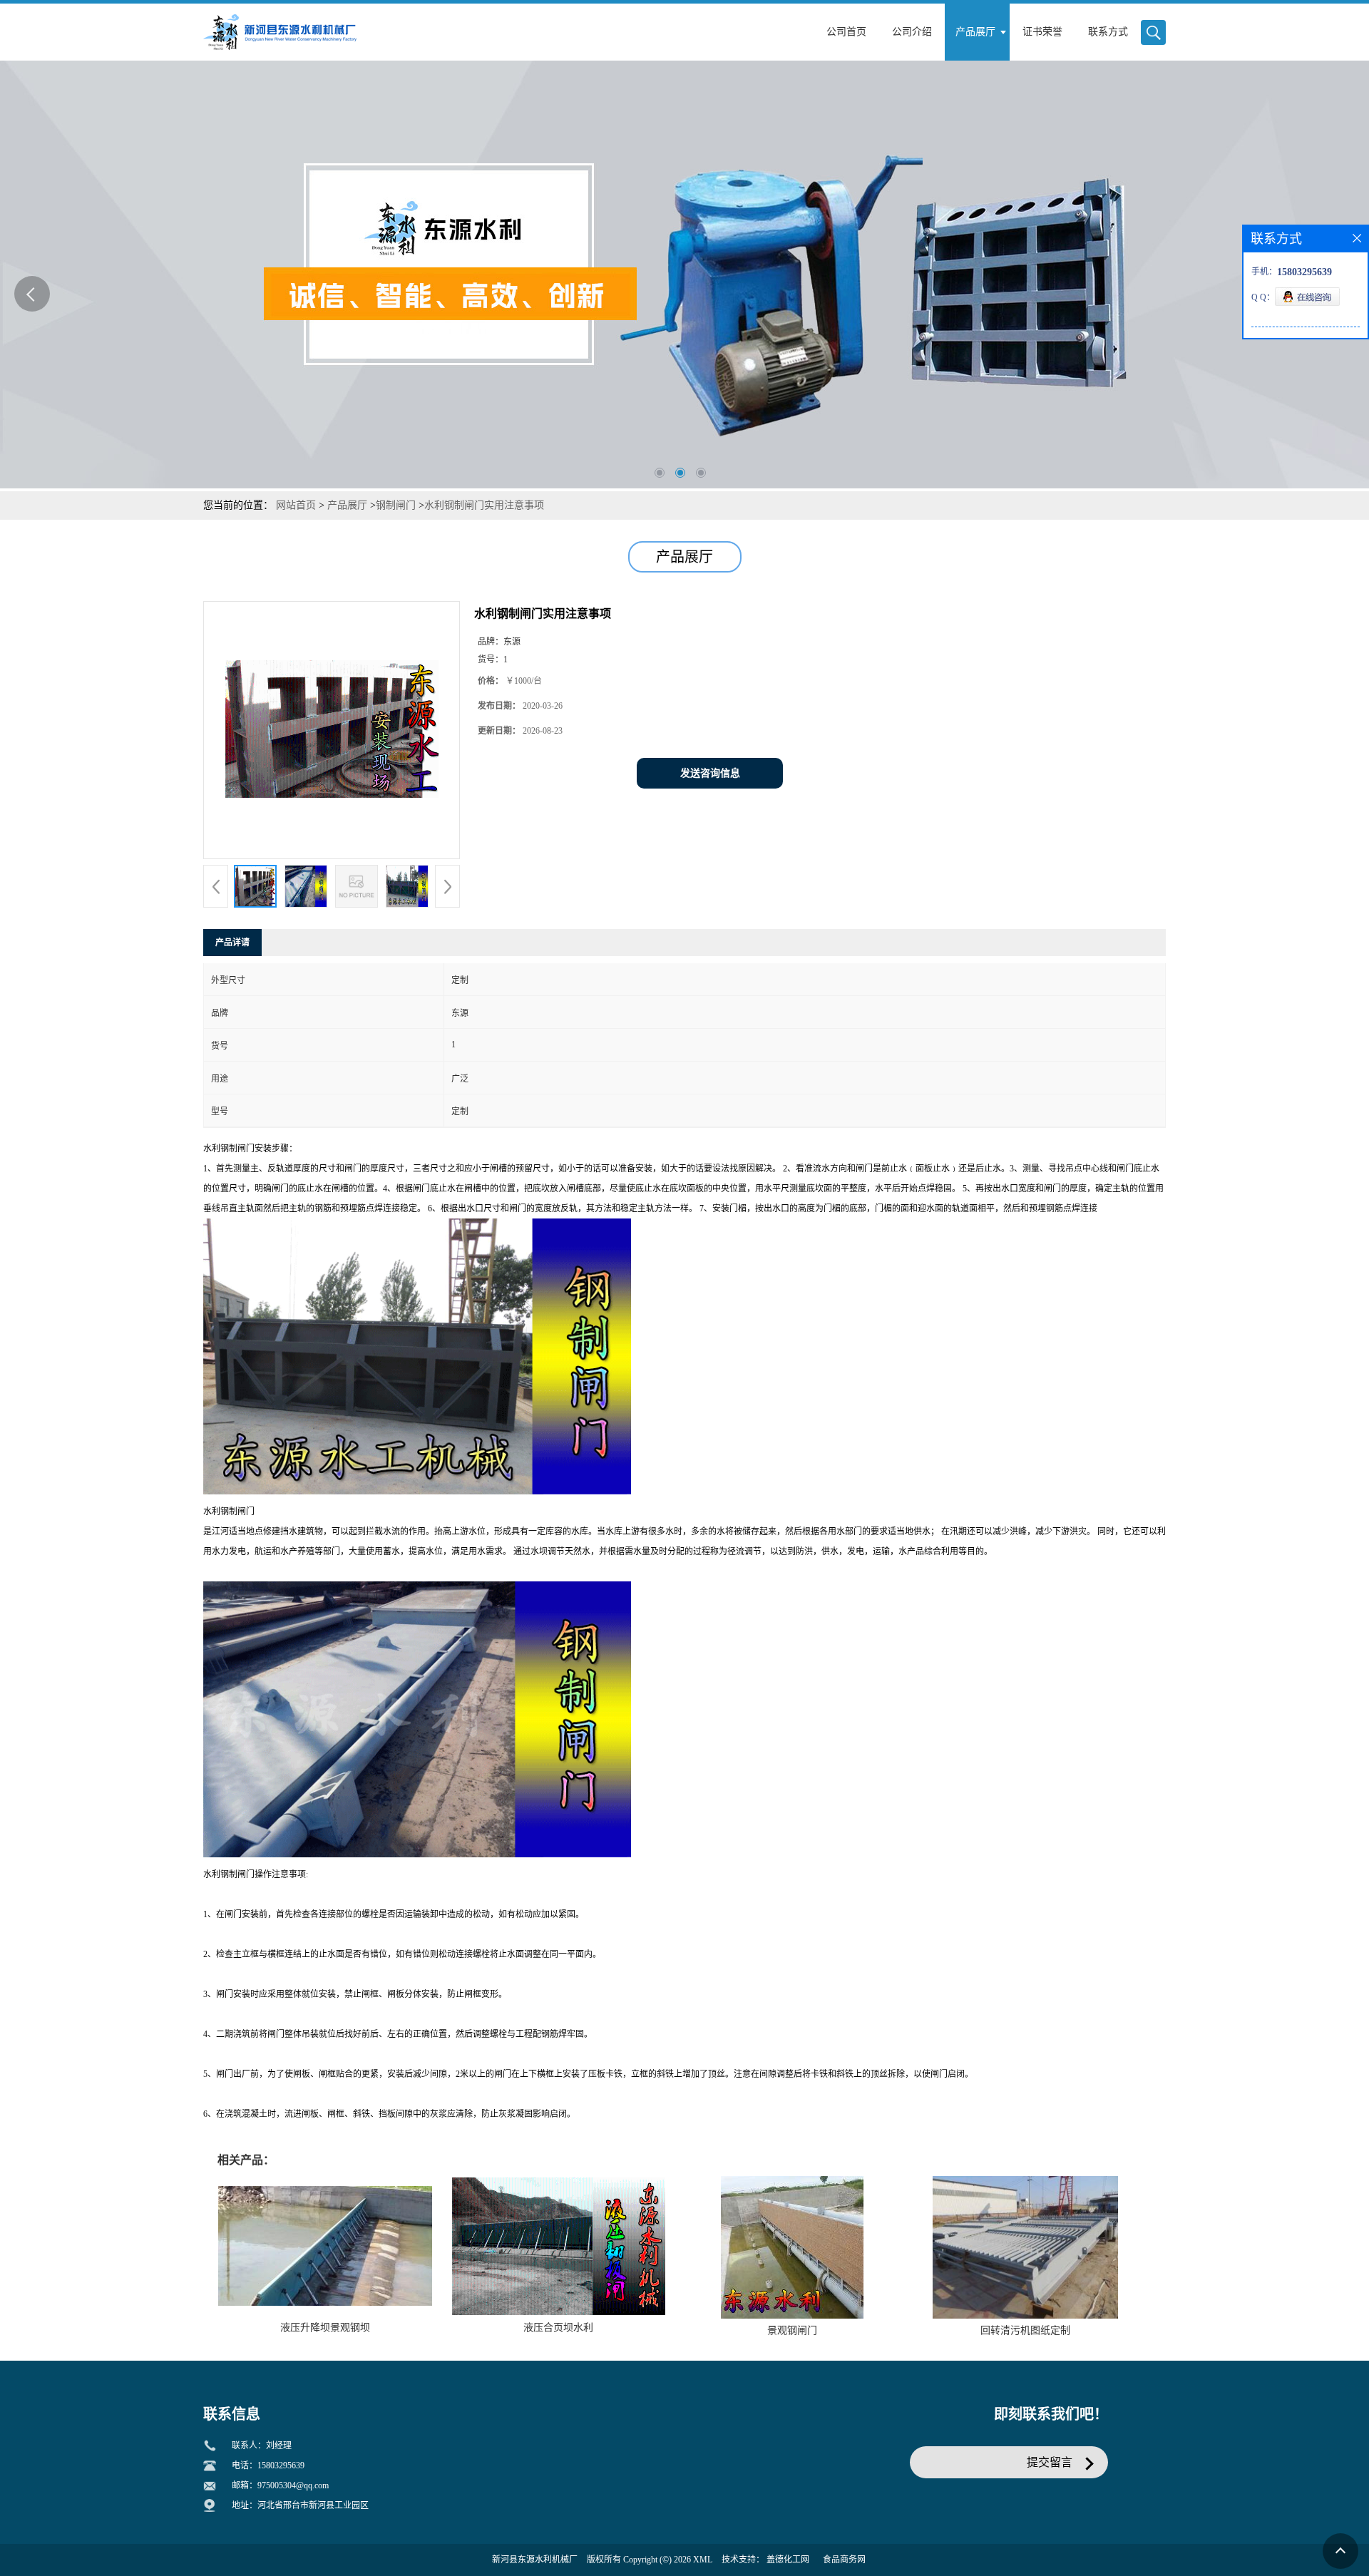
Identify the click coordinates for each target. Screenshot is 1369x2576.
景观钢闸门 (792, 2330)
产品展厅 (347, 505)
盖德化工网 (788, 2560)
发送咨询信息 (710, 773)
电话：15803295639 (268, 2465)
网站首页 (296, 505)
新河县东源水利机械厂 (535, 2560)
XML (703, 2560)
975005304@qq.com (293, 2485)
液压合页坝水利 (558, 2328)
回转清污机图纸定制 (1025, 2330)
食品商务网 (844, 2560)
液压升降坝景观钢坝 (325, 2328)
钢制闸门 (396, 505)
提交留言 (1050, 2462)
